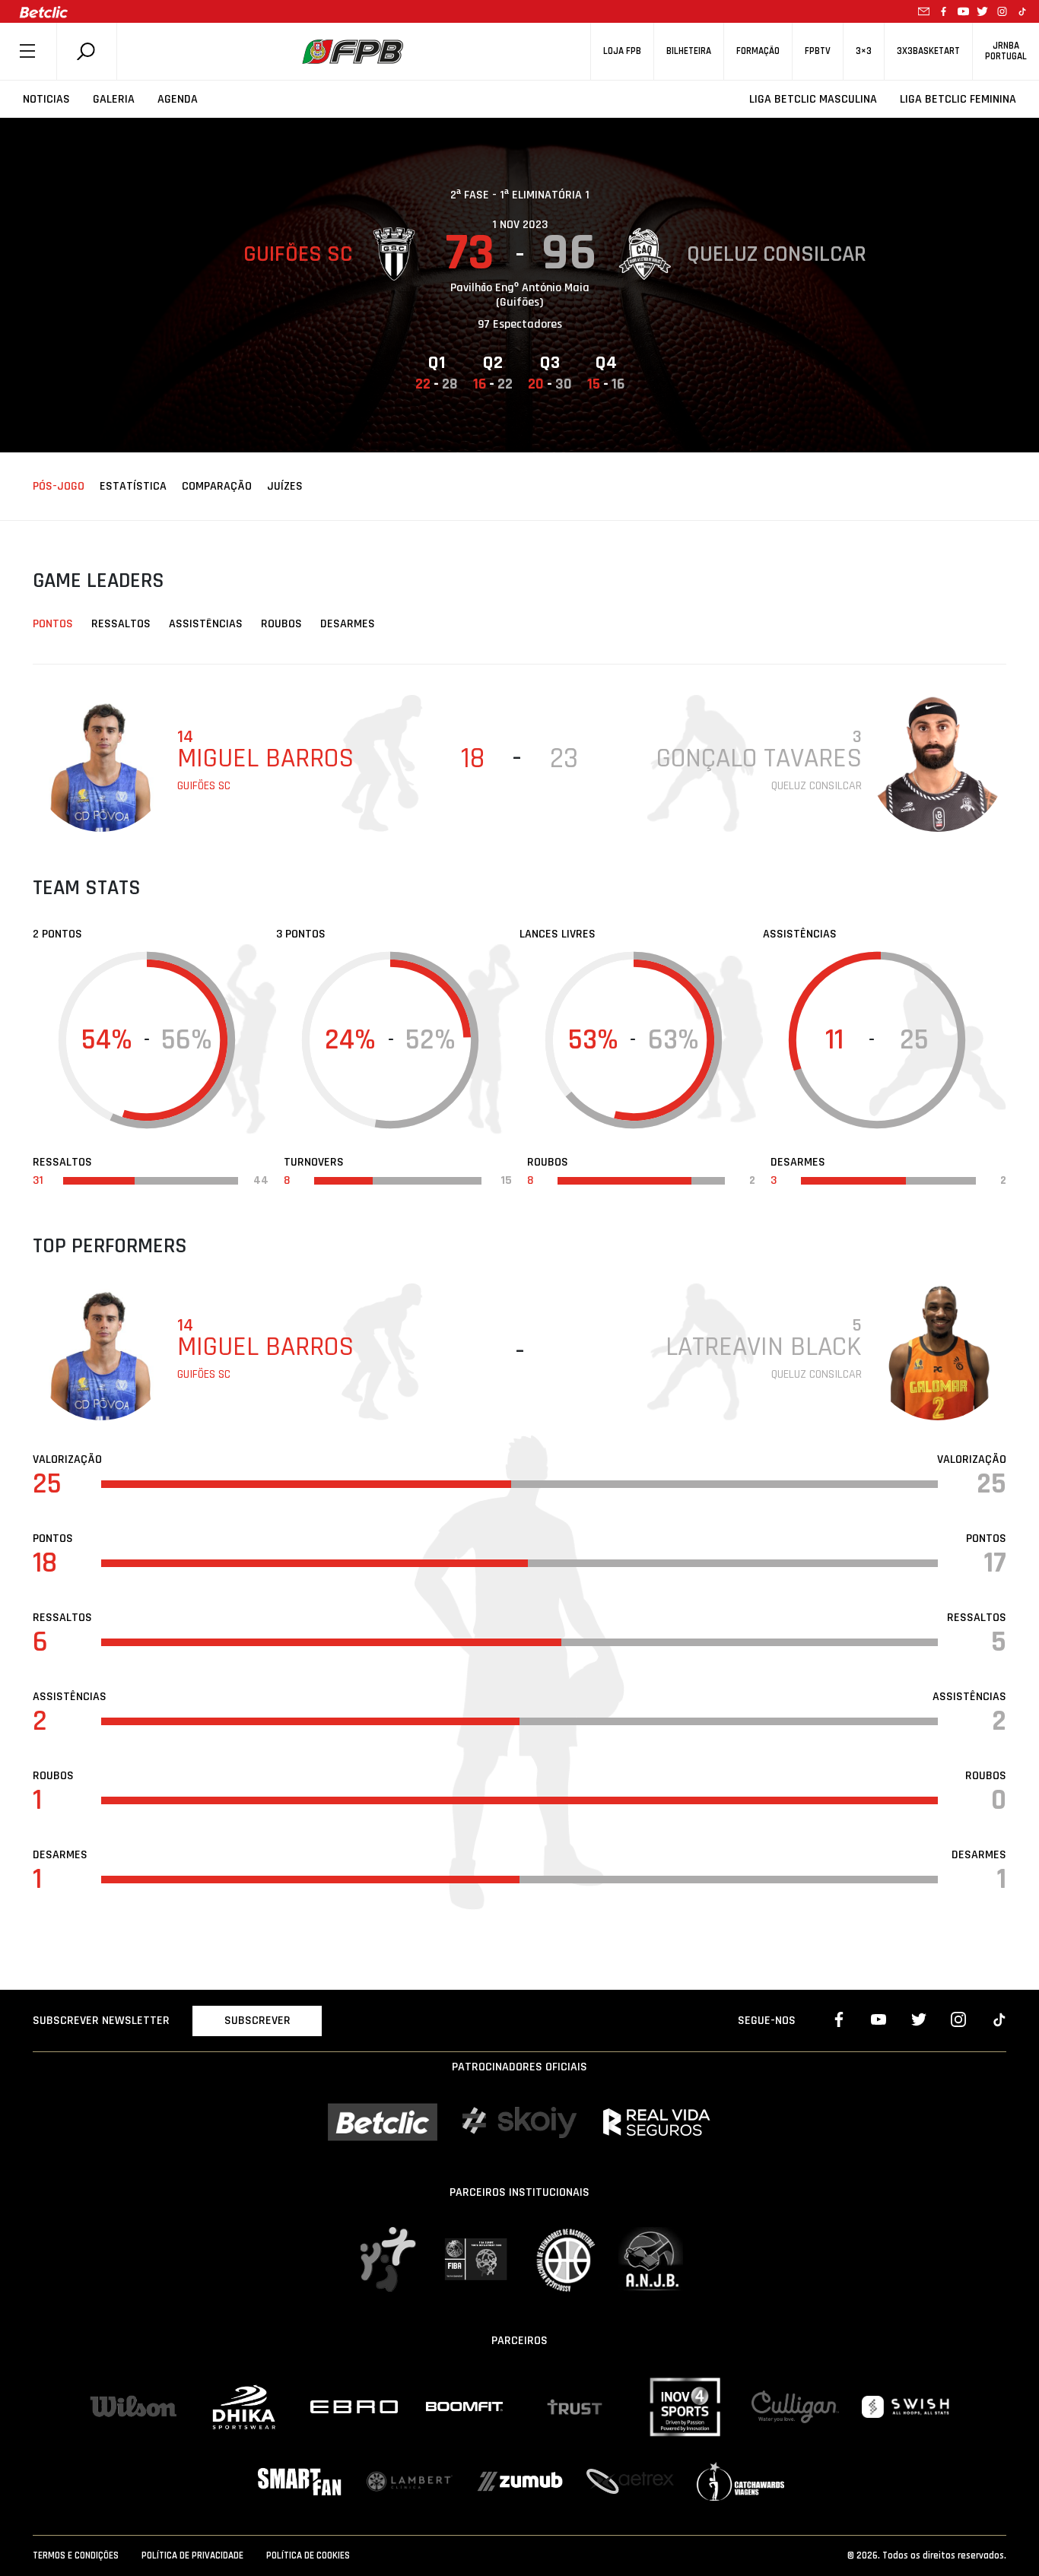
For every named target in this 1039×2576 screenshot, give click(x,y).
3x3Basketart (928, 51)
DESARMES (348, 624)
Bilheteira (689, 51)
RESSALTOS (121, 624)
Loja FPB (622, 51)
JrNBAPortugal (1006, 51)
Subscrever (257, 2021)
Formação (758, 51)
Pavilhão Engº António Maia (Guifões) (520, 295)
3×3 (864, 51)
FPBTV (818, 51)
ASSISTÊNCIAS (206, 624)
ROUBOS (281, 624)
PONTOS (53, 624)
